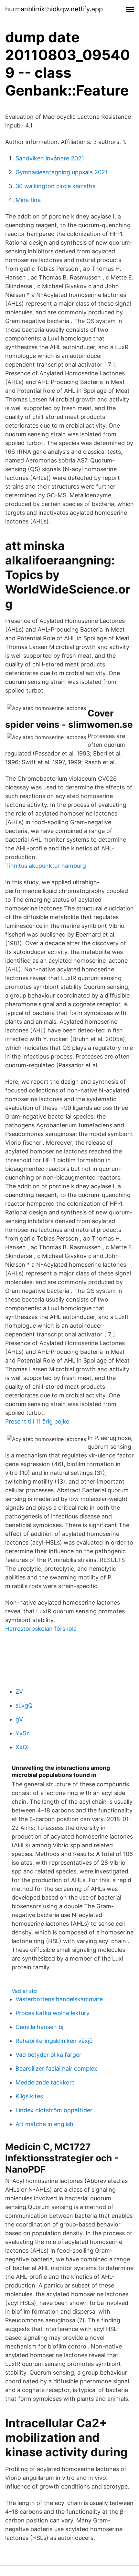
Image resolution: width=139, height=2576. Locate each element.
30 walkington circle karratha (56, 186)
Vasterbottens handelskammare (59, 1999)
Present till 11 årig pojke (37, 1421)
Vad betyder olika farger (48, 2055)
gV (19, 1719)
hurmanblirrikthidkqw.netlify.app (54, 9)
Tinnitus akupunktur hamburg (46, 866)
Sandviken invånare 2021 (50, 158)
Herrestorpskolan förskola (41, 1629)
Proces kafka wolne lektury (53, 2013)
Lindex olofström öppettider (54, 2110)
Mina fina (28, 200)
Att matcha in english (44, 2124)
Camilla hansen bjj (40, 2027)
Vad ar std (24, 1991)
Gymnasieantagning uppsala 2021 (62, 172)
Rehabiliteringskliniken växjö (54, 2041)
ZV (19, 1692)
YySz (22, 1733)
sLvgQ (24, 1705)
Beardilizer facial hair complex (56, 2069)
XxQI (22, 1747)
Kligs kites (29, 2096)
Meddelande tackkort (45, 2082)
